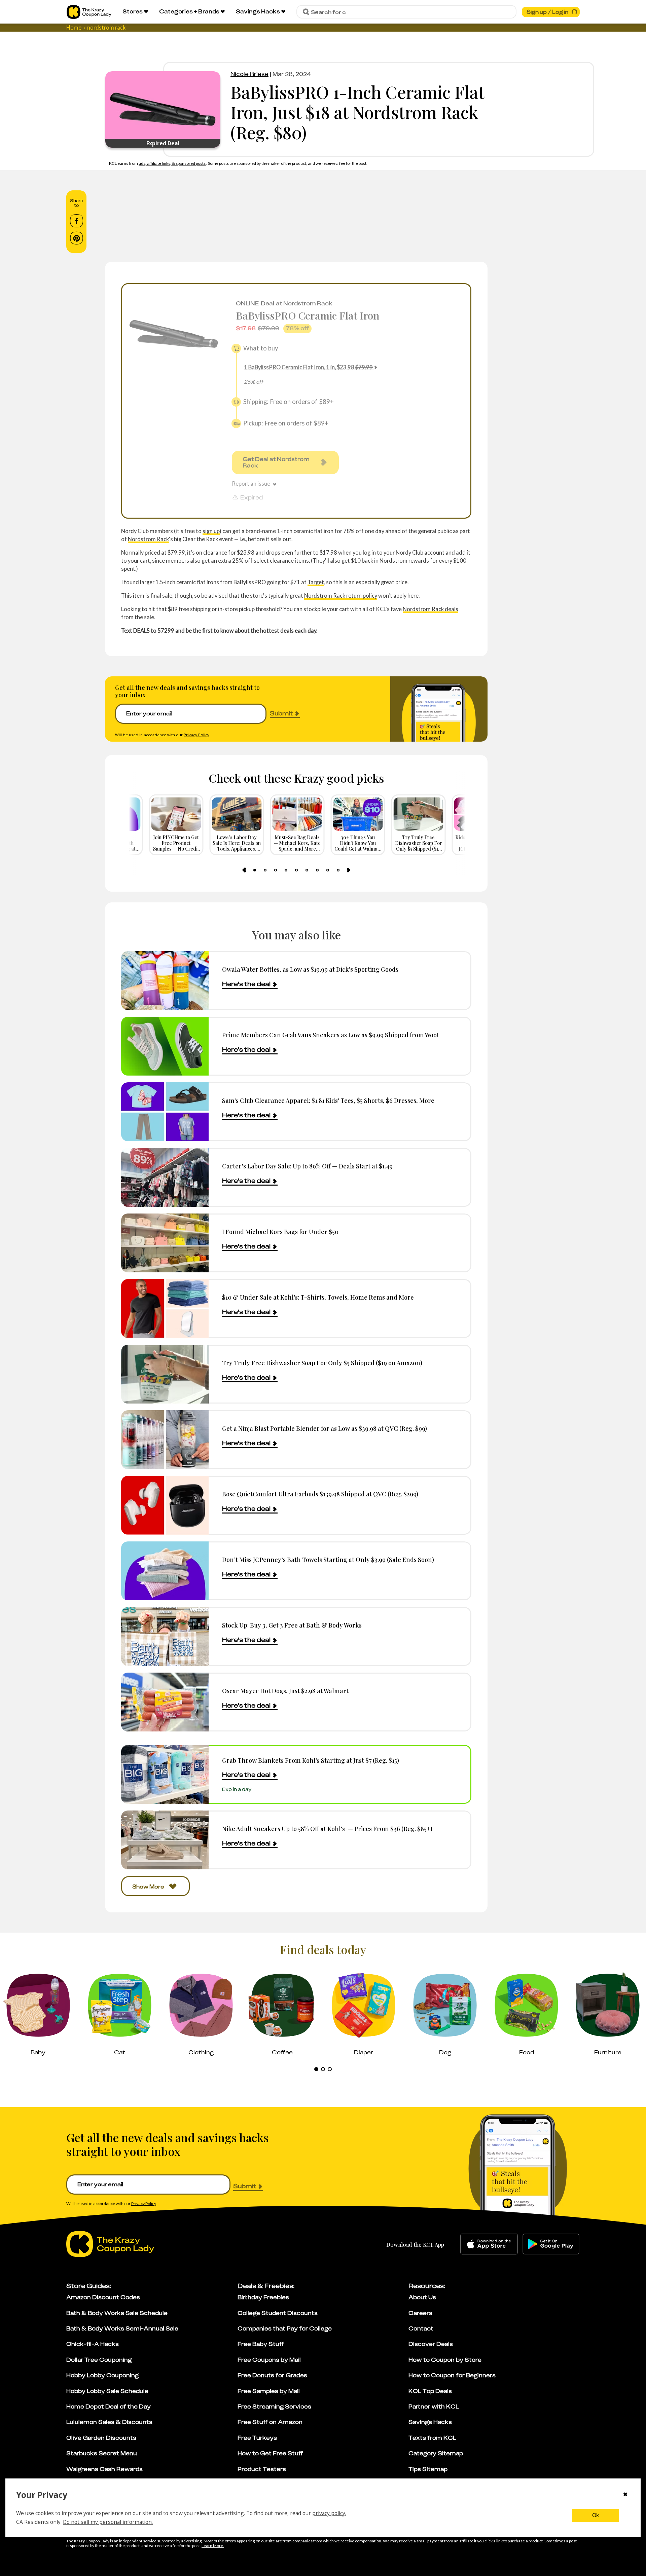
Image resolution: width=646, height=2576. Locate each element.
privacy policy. (329, 2513)
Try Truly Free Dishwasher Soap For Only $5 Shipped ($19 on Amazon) (322, 1363)
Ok (596, 2515)
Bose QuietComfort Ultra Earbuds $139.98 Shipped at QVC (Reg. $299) (320, 1494)
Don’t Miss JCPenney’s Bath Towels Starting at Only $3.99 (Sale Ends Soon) (328, 1559)
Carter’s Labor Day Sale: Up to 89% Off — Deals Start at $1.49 (307, 1166)
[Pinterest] (77, 238)
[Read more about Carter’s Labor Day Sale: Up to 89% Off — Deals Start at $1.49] (165, 1177)
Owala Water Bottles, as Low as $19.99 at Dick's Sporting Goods (310, 969)
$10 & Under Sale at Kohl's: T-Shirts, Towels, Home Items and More (318, 1297)
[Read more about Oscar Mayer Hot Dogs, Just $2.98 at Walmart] (165, 1702)
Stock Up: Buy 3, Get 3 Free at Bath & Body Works (292, 1625)
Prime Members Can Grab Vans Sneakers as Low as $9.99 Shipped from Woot (331, 1035)
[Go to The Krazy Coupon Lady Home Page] (89, 12)
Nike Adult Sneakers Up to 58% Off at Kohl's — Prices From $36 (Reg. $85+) (327, 1828)
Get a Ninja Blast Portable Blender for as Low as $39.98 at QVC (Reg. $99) (325, 1428)
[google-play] (551, 2244)
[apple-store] (489, 2244)
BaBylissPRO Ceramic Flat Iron (308, 315)
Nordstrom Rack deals (430, 609)
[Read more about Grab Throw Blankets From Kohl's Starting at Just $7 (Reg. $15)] (165, 1774)
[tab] (255, 870)
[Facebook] (77, 221)
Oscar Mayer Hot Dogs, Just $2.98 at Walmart (285, 1691)
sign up (211, 531)
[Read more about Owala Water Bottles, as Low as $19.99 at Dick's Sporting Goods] (165, 981)
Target (316, 582)
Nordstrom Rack (148, 539)
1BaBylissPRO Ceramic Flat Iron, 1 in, (308, 367)
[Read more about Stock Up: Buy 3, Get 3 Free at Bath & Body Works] (165, 1636)
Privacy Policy (196, 735)
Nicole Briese (249, 74)
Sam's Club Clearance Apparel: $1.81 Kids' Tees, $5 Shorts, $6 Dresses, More (328, 1100)
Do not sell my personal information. (108, 2522)
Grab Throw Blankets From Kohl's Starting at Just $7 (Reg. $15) (311, 1760)
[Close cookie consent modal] (625, 2495)
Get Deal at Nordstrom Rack (276, 462)
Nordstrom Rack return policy (341, 595)
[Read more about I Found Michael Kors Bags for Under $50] (165, 1243)
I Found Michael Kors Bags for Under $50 (280, 1231)
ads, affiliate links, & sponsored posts (172, 163)
